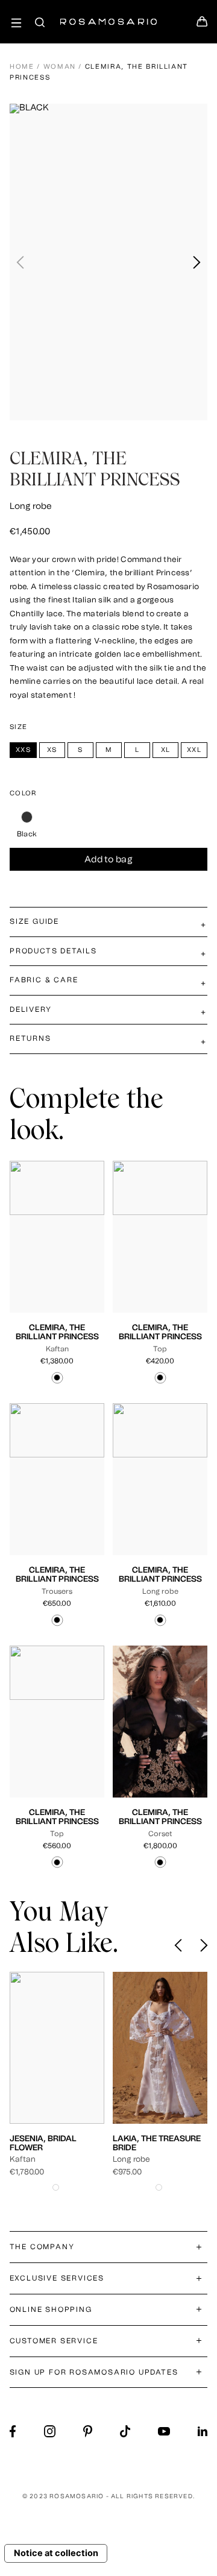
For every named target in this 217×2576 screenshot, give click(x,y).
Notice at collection (56, 2553)
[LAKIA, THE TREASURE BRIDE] (160, 2048)
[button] (196, 262)
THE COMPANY (42, 2247)
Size (18, 727)
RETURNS (30, 1038)
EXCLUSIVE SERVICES (57, 2278)
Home (22, 67)
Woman (60, 67)
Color (23, 793)
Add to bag (108, 860)
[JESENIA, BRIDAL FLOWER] (57, 2048)
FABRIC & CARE (44, 980)
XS (55, 1249)
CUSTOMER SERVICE (54, 2341)
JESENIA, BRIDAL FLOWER (43, 2143)
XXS (35, 1249)
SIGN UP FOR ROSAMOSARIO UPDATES (94, 2372)
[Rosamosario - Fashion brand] (108, 15)
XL (52, 1259)
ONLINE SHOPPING (51, 2309)
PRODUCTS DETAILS (53, 951)
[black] (27, 817)
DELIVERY (30, 1009)
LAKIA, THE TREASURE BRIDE (157, 2143)
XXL (71, 1259)
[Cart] (202, 25)
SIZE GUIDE (34, 921)
